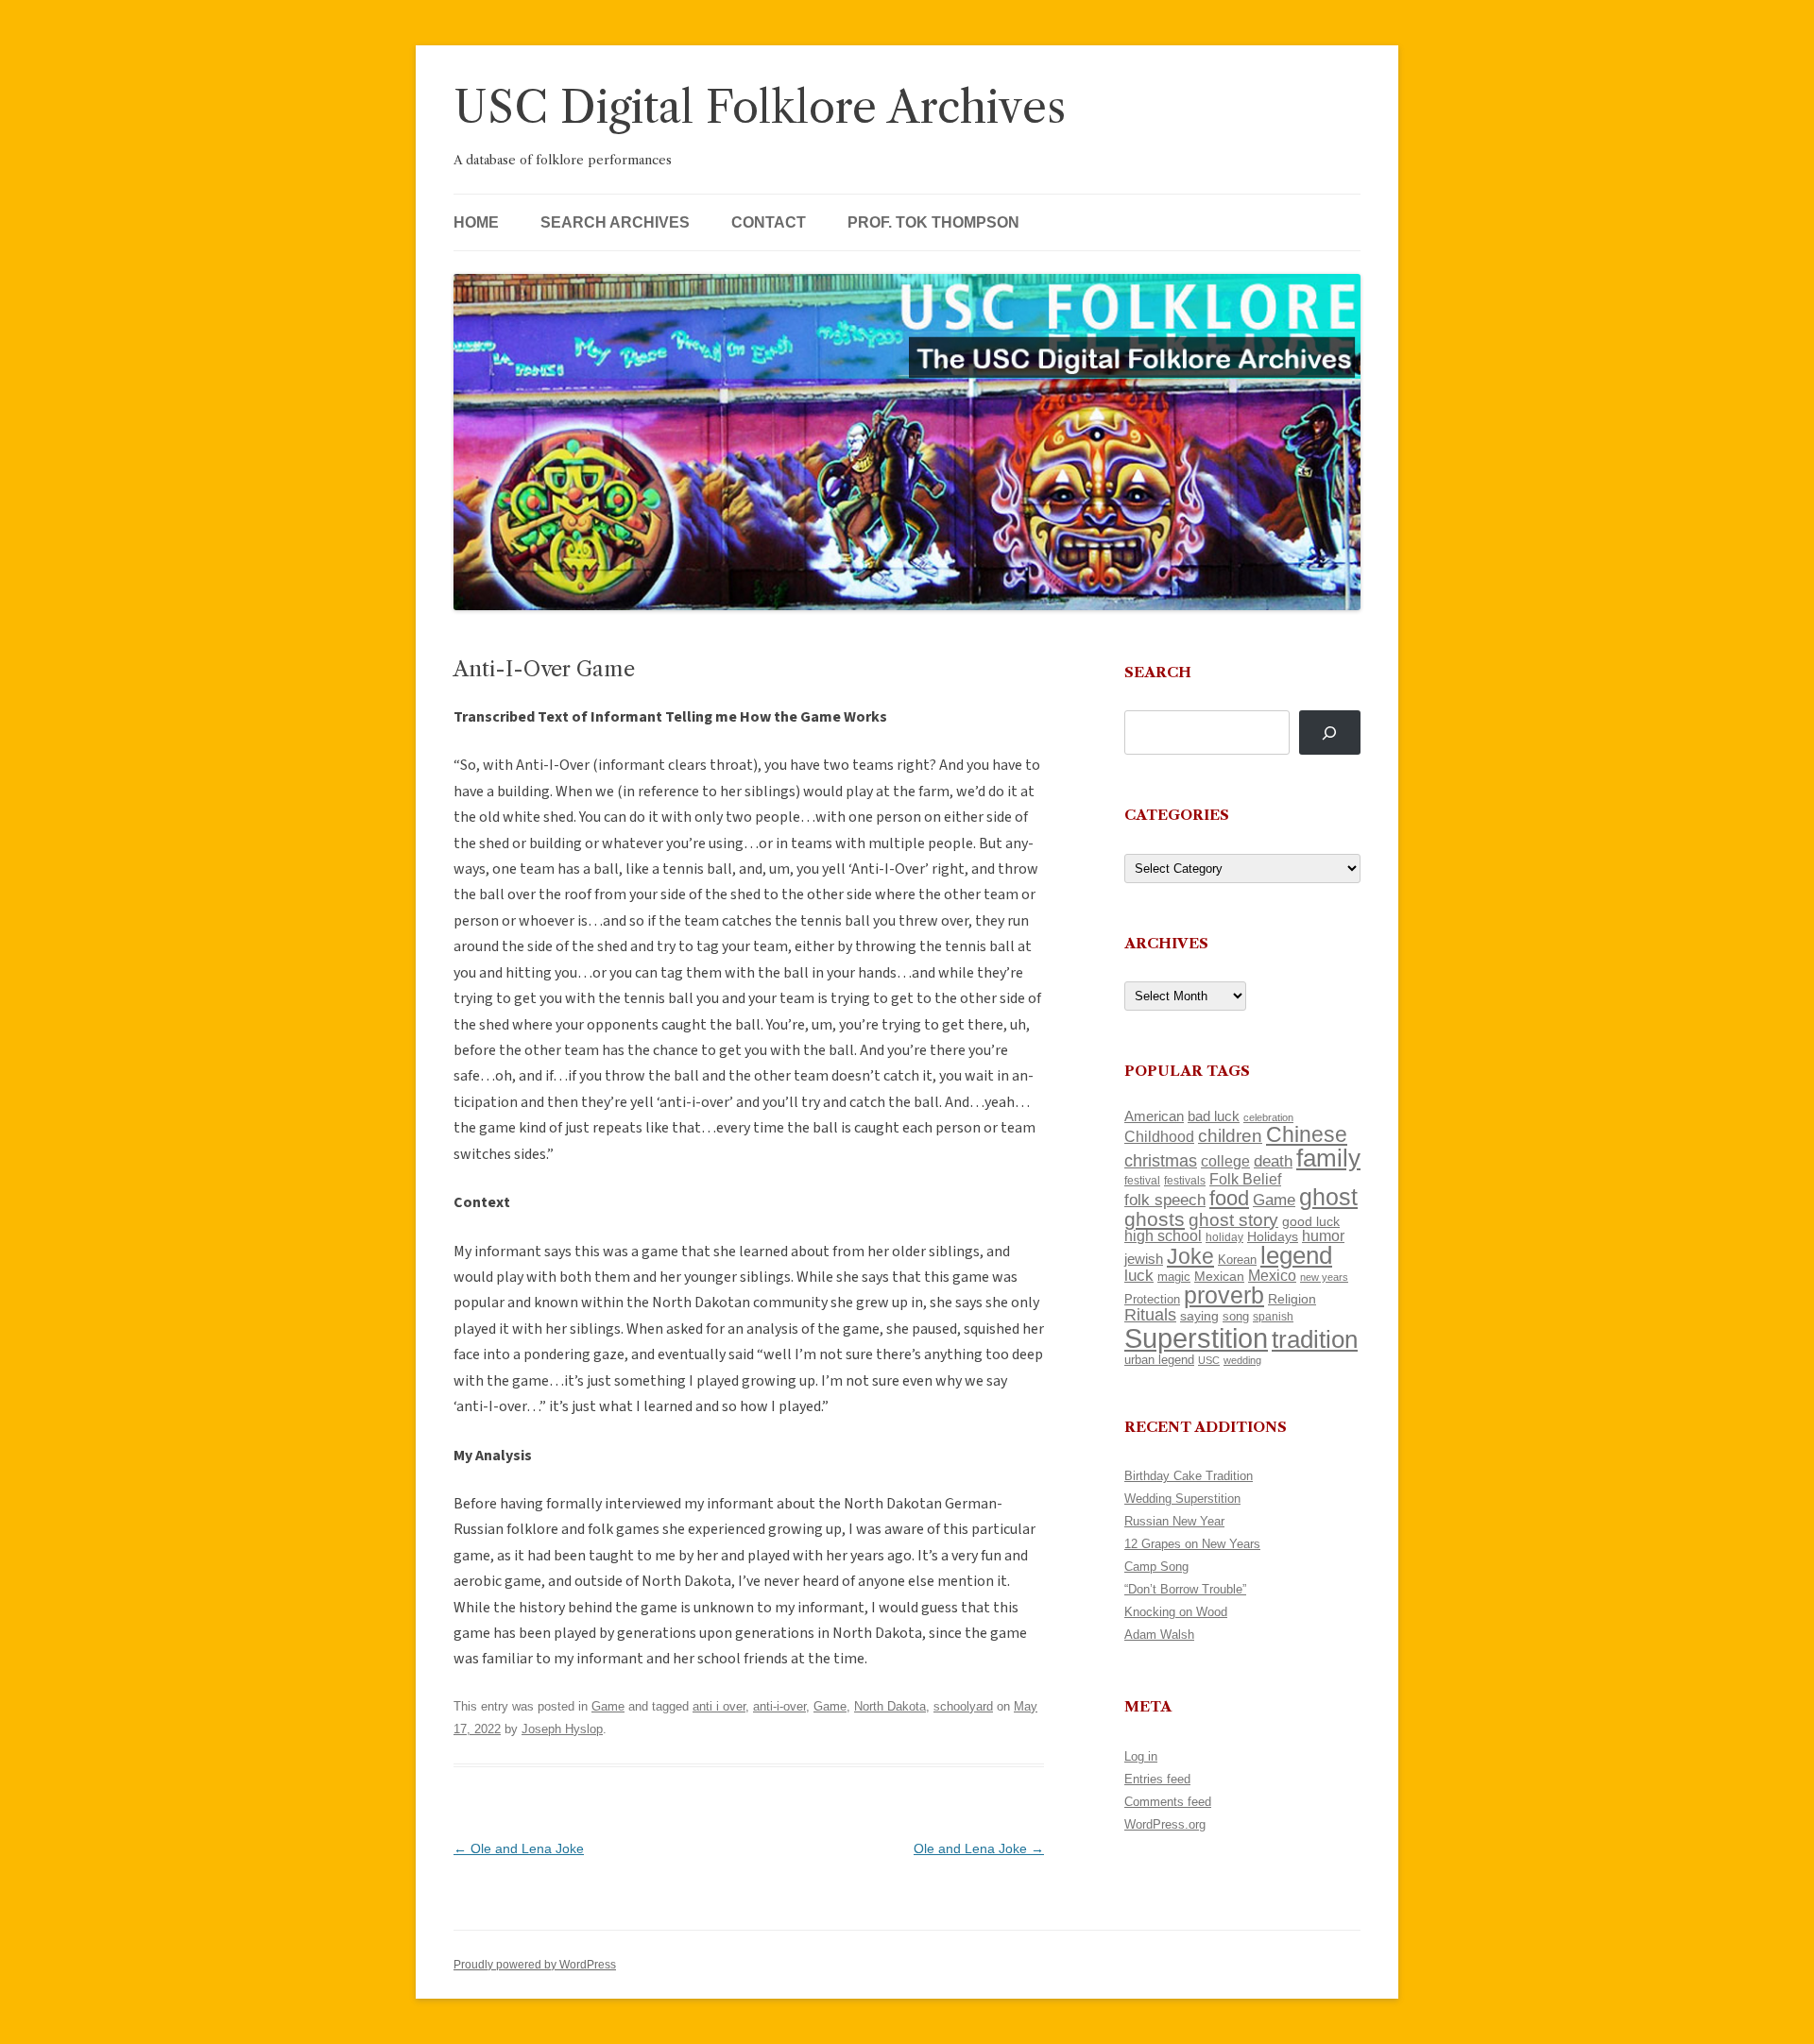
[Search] (1330, 732)
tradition (1315, 1339)
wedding (1242, 1360)
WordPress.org (1165, 1824)
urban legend (1159, 1360)
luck (1139, 1276)
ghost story (1233, 1220)
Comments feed (1168, 1802)
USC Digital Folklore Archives (760, 107)
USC (1209, 1360)
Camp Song (1156, 1567)
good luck (1311, 1221)
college (1225, 1161)
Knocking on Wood (1176, 1612)
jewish (1144, 1259)
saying (1199, 1316)
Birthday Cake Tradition (1189, 1476)
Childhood (1159, 1136)
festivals (1185, 1181)
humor (1323, 1236)
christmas (1161, 1160)
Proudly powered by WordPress (535, 1965)
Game (608, 1706)
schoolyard (963, 1706)
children (1230, 1136)
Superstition (1196, 1338)
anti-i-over (779, 1706)
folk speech (1165, 1200)
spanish (1273, 1317)
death (1273, 1161)
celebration (1268, 1117)
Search (1158, 672)
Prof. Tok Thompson (933, 222)
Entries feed (1157, 1779)
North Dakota (890, 1706)
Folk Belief (1245, 1179)
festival (1142, 1181)
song (1236, 1316)
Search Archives (615, 222)
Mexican (1219, 1276)
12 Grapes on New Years (1192, 1544)
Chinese (1307, 1134)
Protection (1152, 1299)
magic (1174, 1277)
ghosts (1155, 1219)
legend (1296, 1255)
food (1229, 1198)
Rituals (1150, 1315)
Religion (1292, 1299)
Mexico (1272, 1276)
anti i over (719, 1706)
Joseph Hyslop (562, 1729)
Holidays (1273, 1236)
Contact (769, 222)
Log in (1141, 1756)
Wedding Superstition (1182, 1499)
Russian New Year (1174, 1521)
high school (1163, 1236)
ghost (1328, 1197)
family (1328, 1158)
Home (476, 222)
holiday (1224, 1237)
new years (1324, 1277)
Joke (1190, 1256)
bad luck (1214, 1116)
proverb (1224, 1295)
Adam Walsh (1159, 1635)
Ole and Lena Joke (519, 1848)
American (1154, 1116)
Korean (1237, 1260)
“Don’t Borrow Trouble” (1185, 1589)
